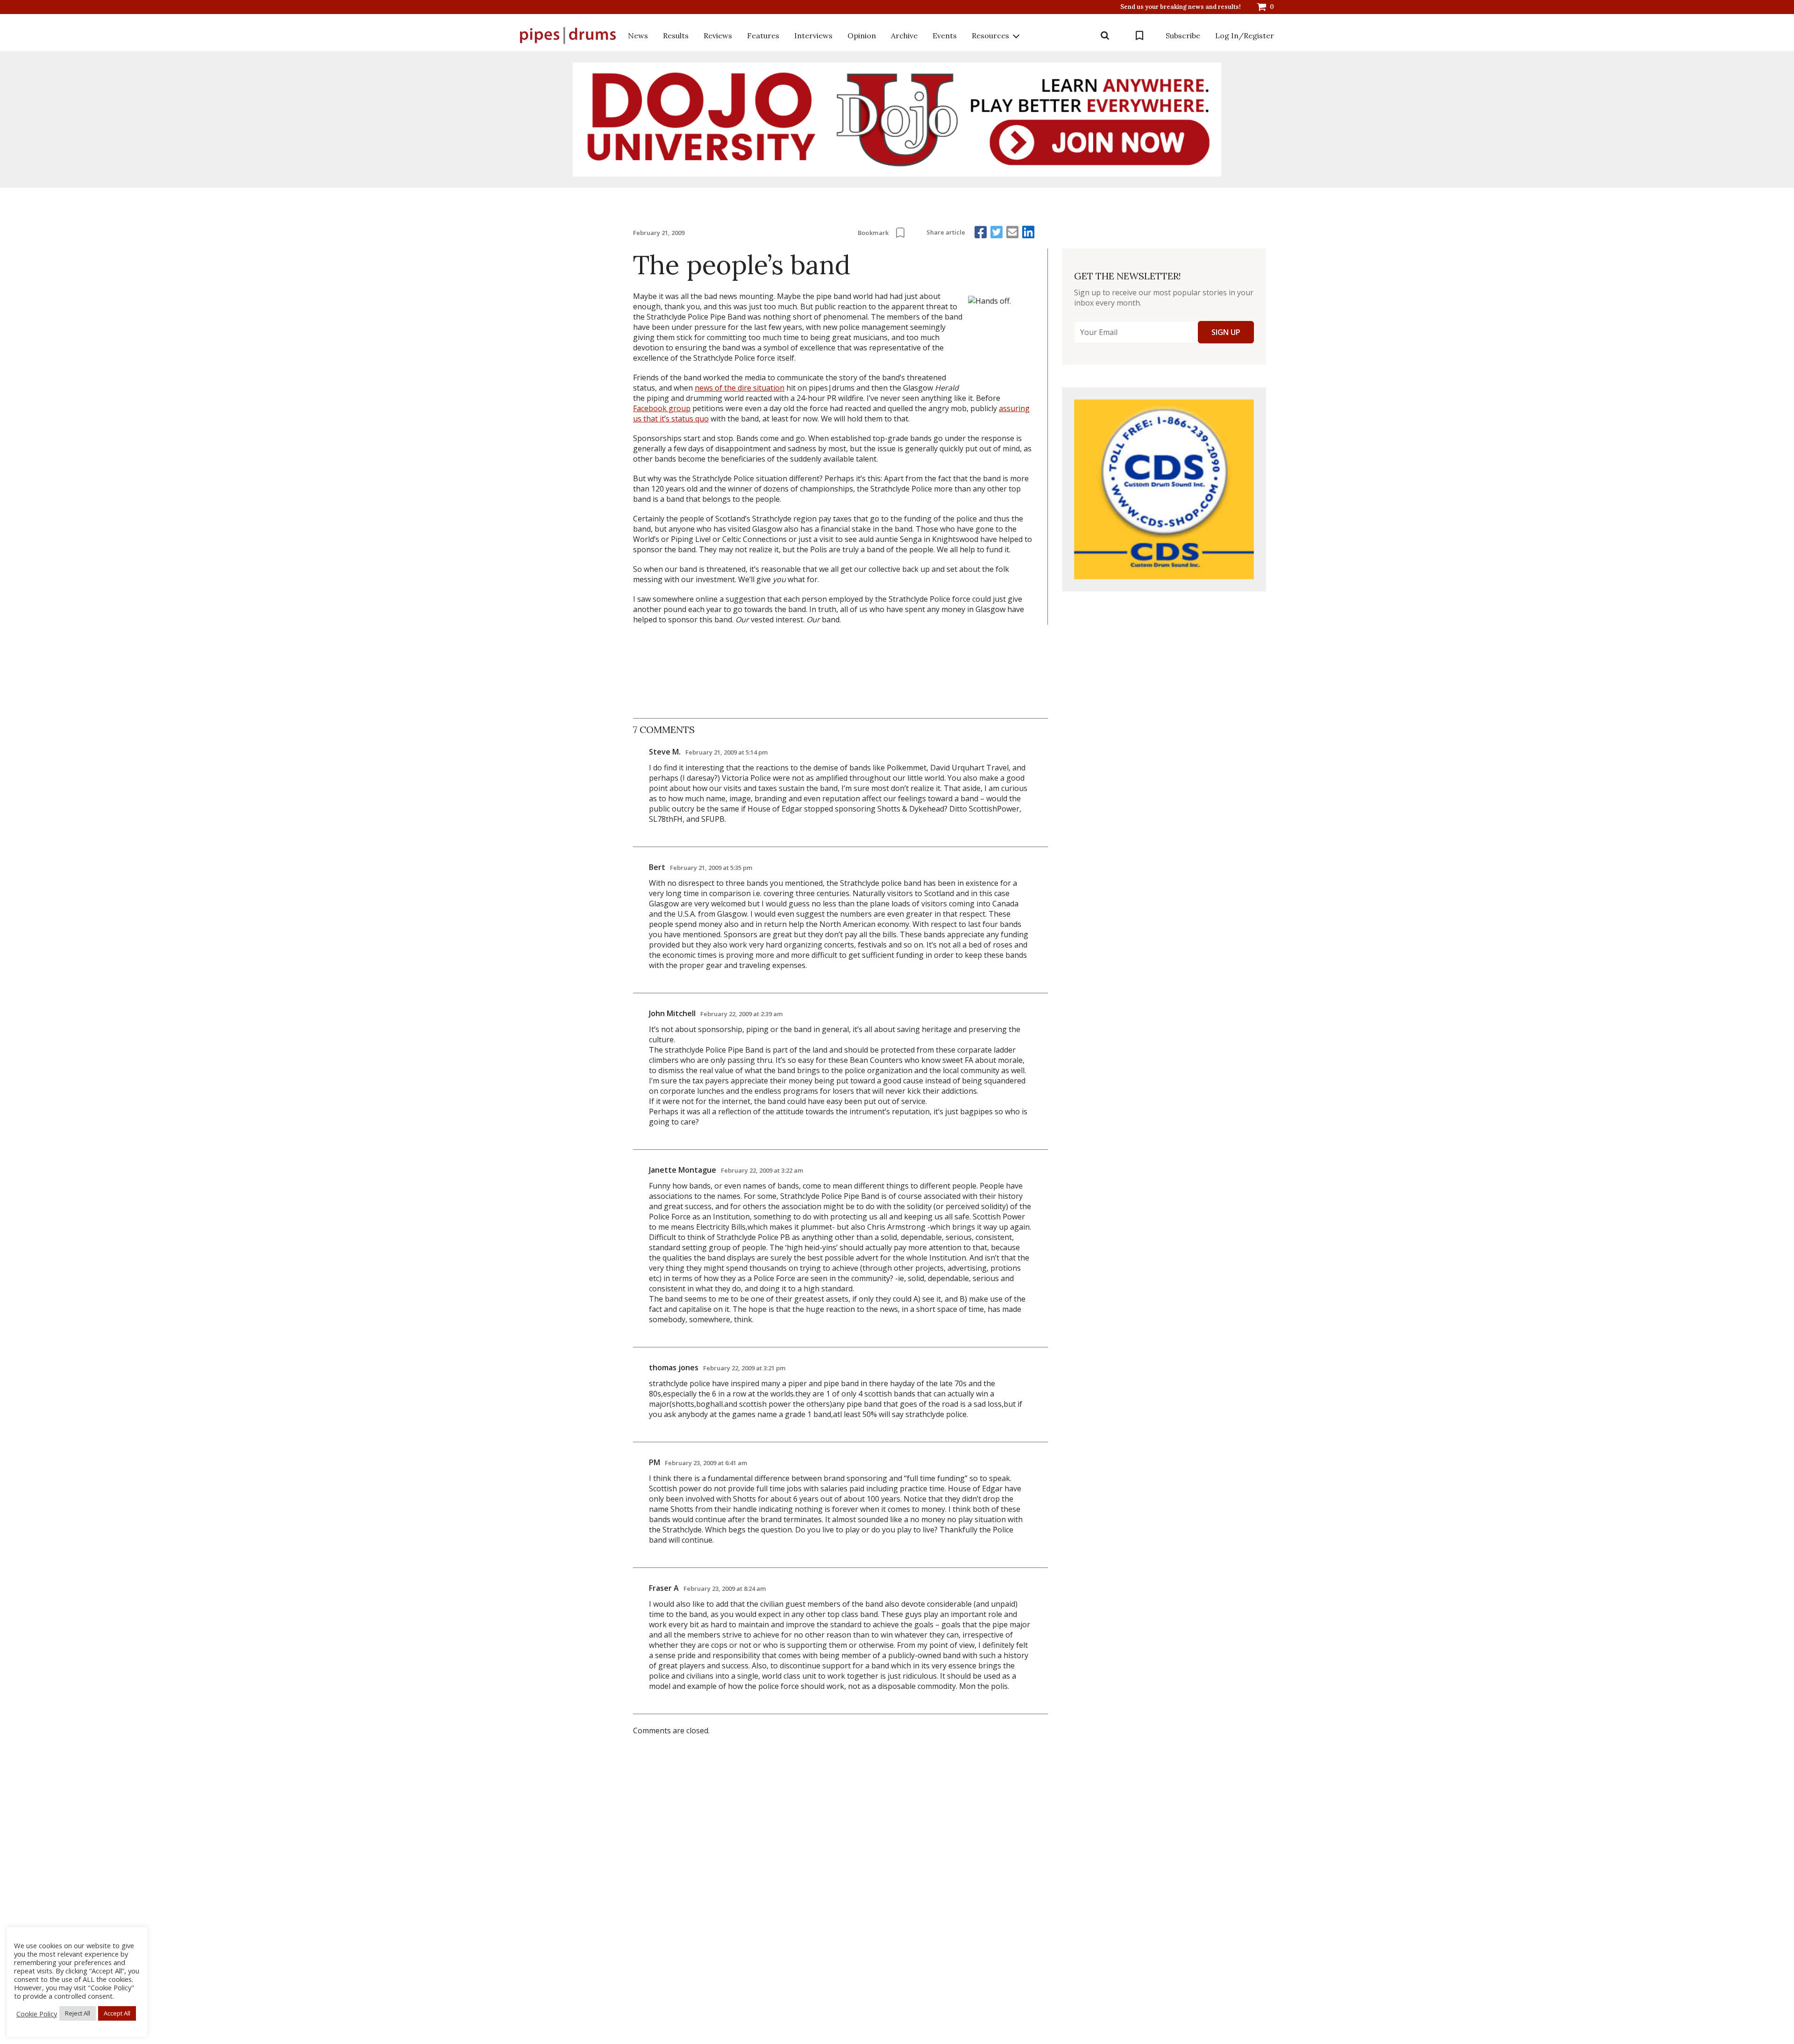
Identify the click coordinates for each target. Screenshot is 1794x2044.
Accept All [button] (117, 2013)
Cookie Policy (37, 2014)
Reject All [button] (78, 2013)
